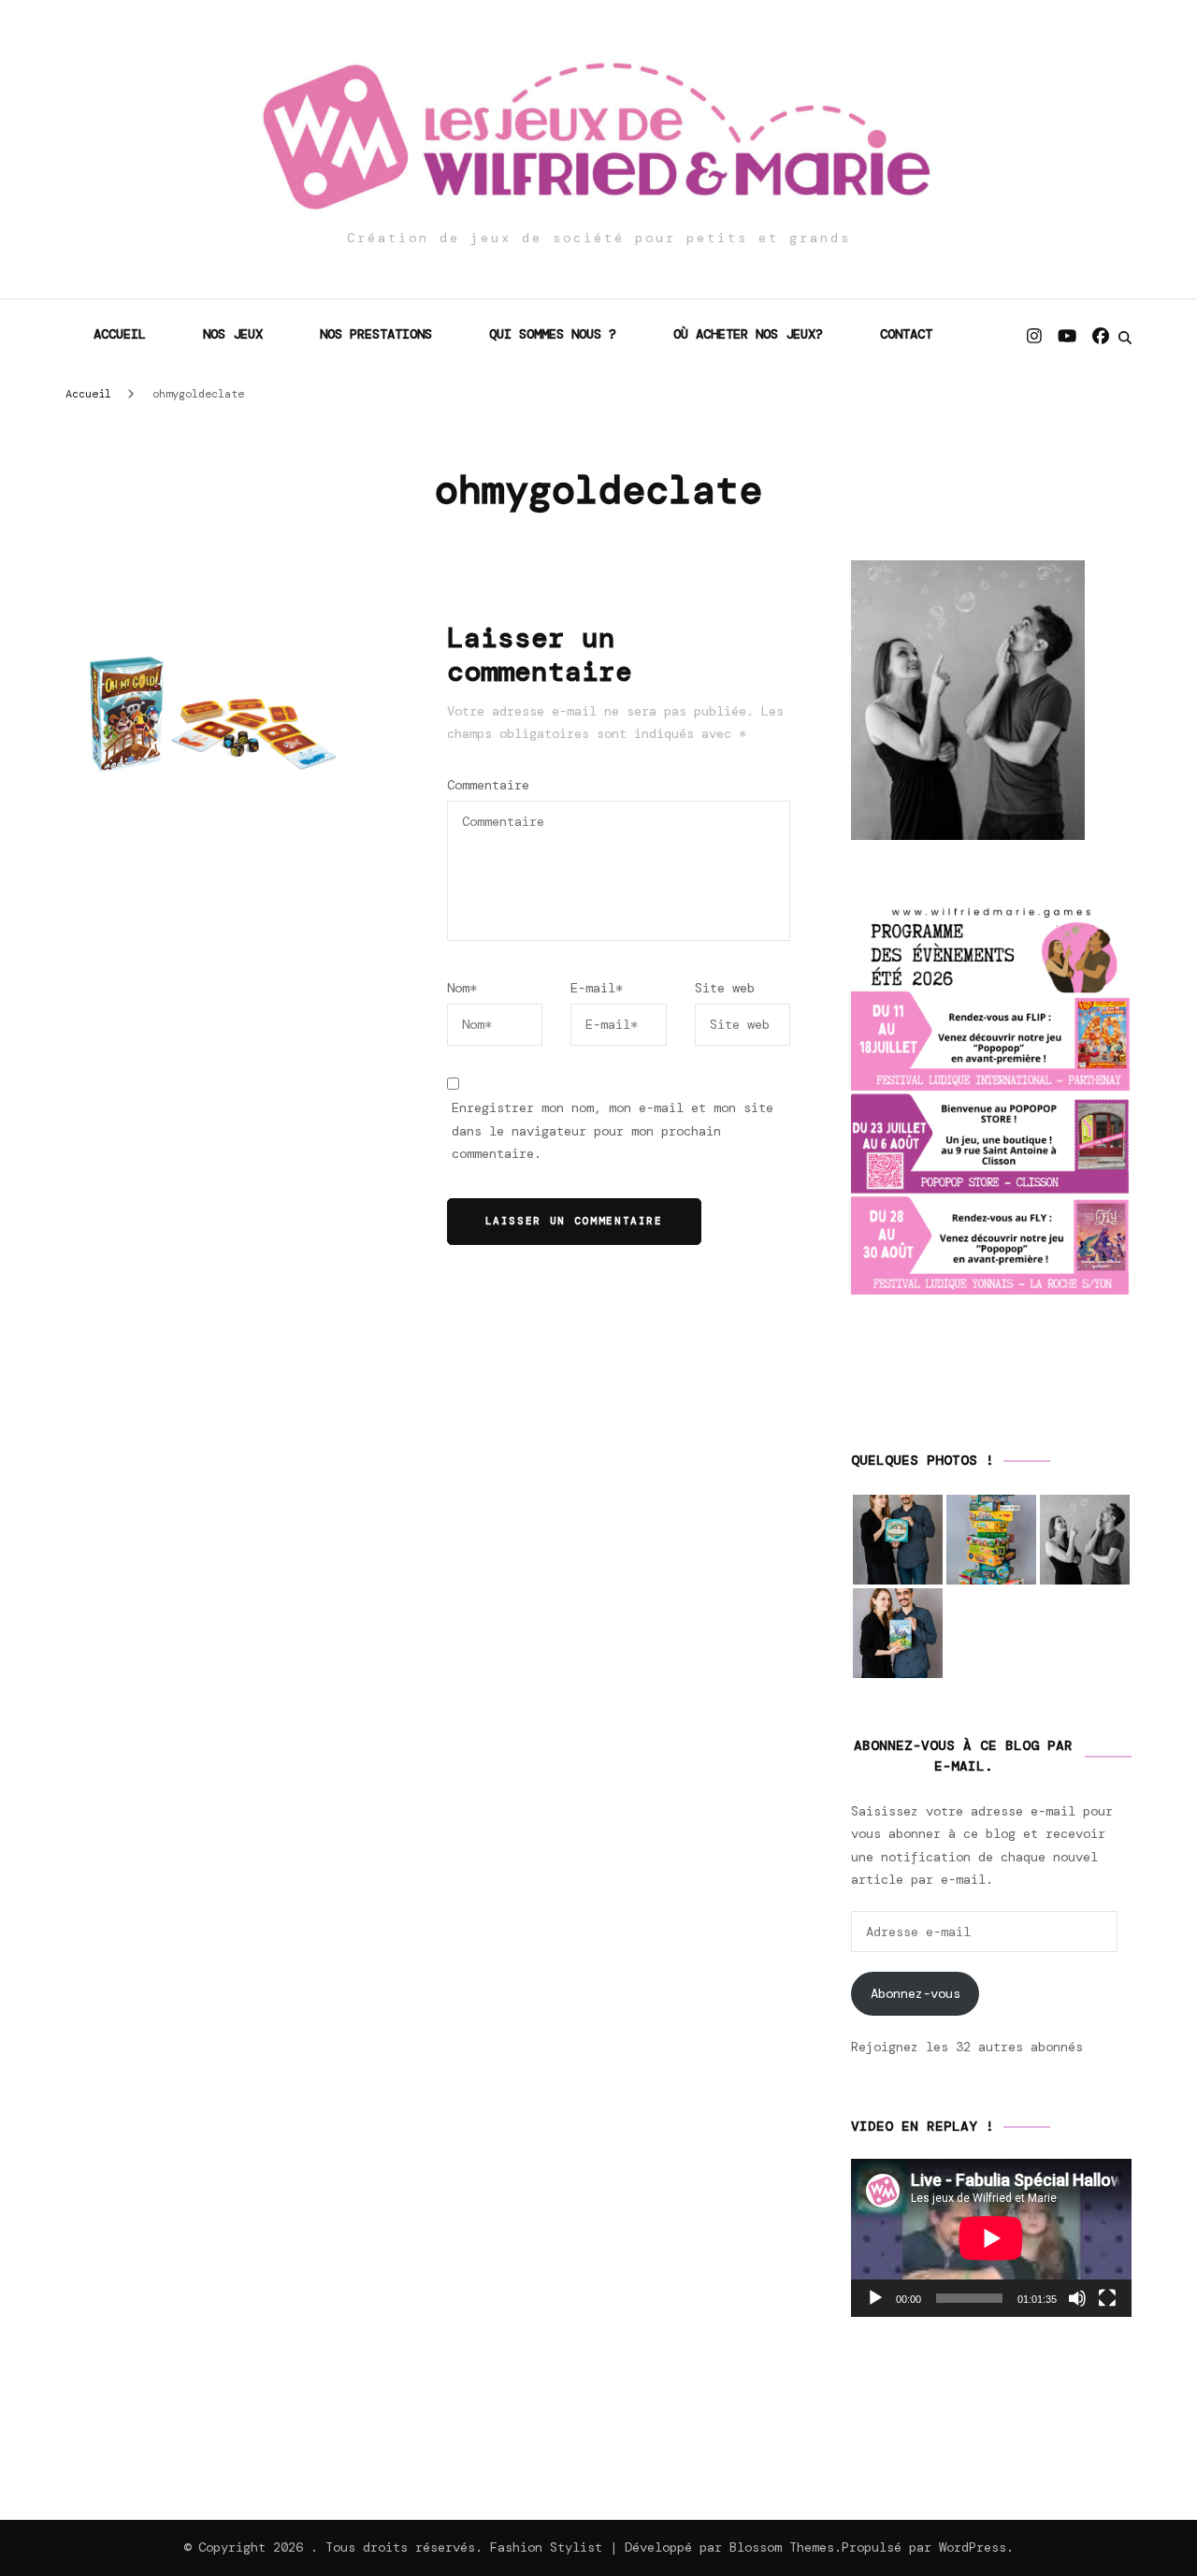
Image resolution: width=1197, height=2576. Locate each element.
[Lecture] (875, 2298)
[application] (991, 2238)
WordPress (973, 2547)
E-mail (597, 988)
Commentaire (488, 785)
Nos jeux (233, 334)
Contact (906, 334)
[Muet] (1077, 2298)
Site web (725, 988)
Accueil (120, 334)
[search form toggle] (1125, 338)
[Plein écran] (1107, 2298)
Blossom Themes (782, 2547)
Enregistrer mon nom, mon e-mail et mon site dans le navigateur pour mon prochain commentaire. (613, 1130)
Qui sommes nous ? (553, 334)
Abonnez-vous (916, 1993)
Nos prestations (376, 334)
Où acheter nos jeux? (748, 334)
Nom (462, 988)
